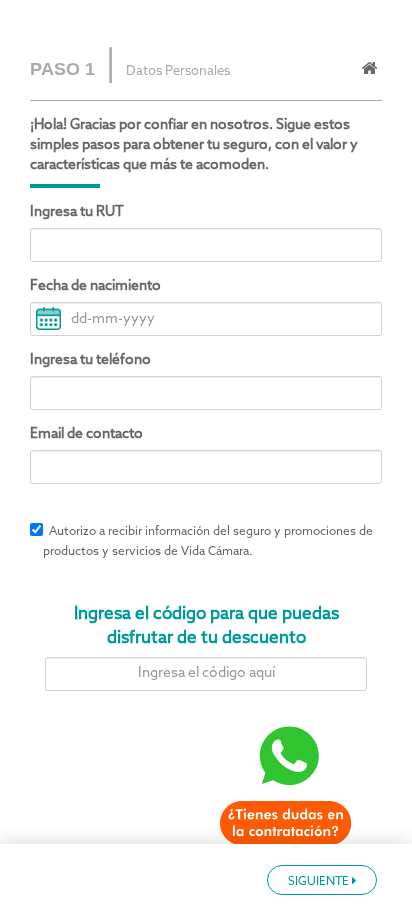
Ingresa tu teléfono (90, 360)
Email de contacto (86, 434)
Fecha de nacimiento (95, 286)
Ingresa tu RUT (77, 212)
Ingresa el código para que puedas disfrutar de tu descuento (206, 626)
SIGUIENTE (320, 882)
